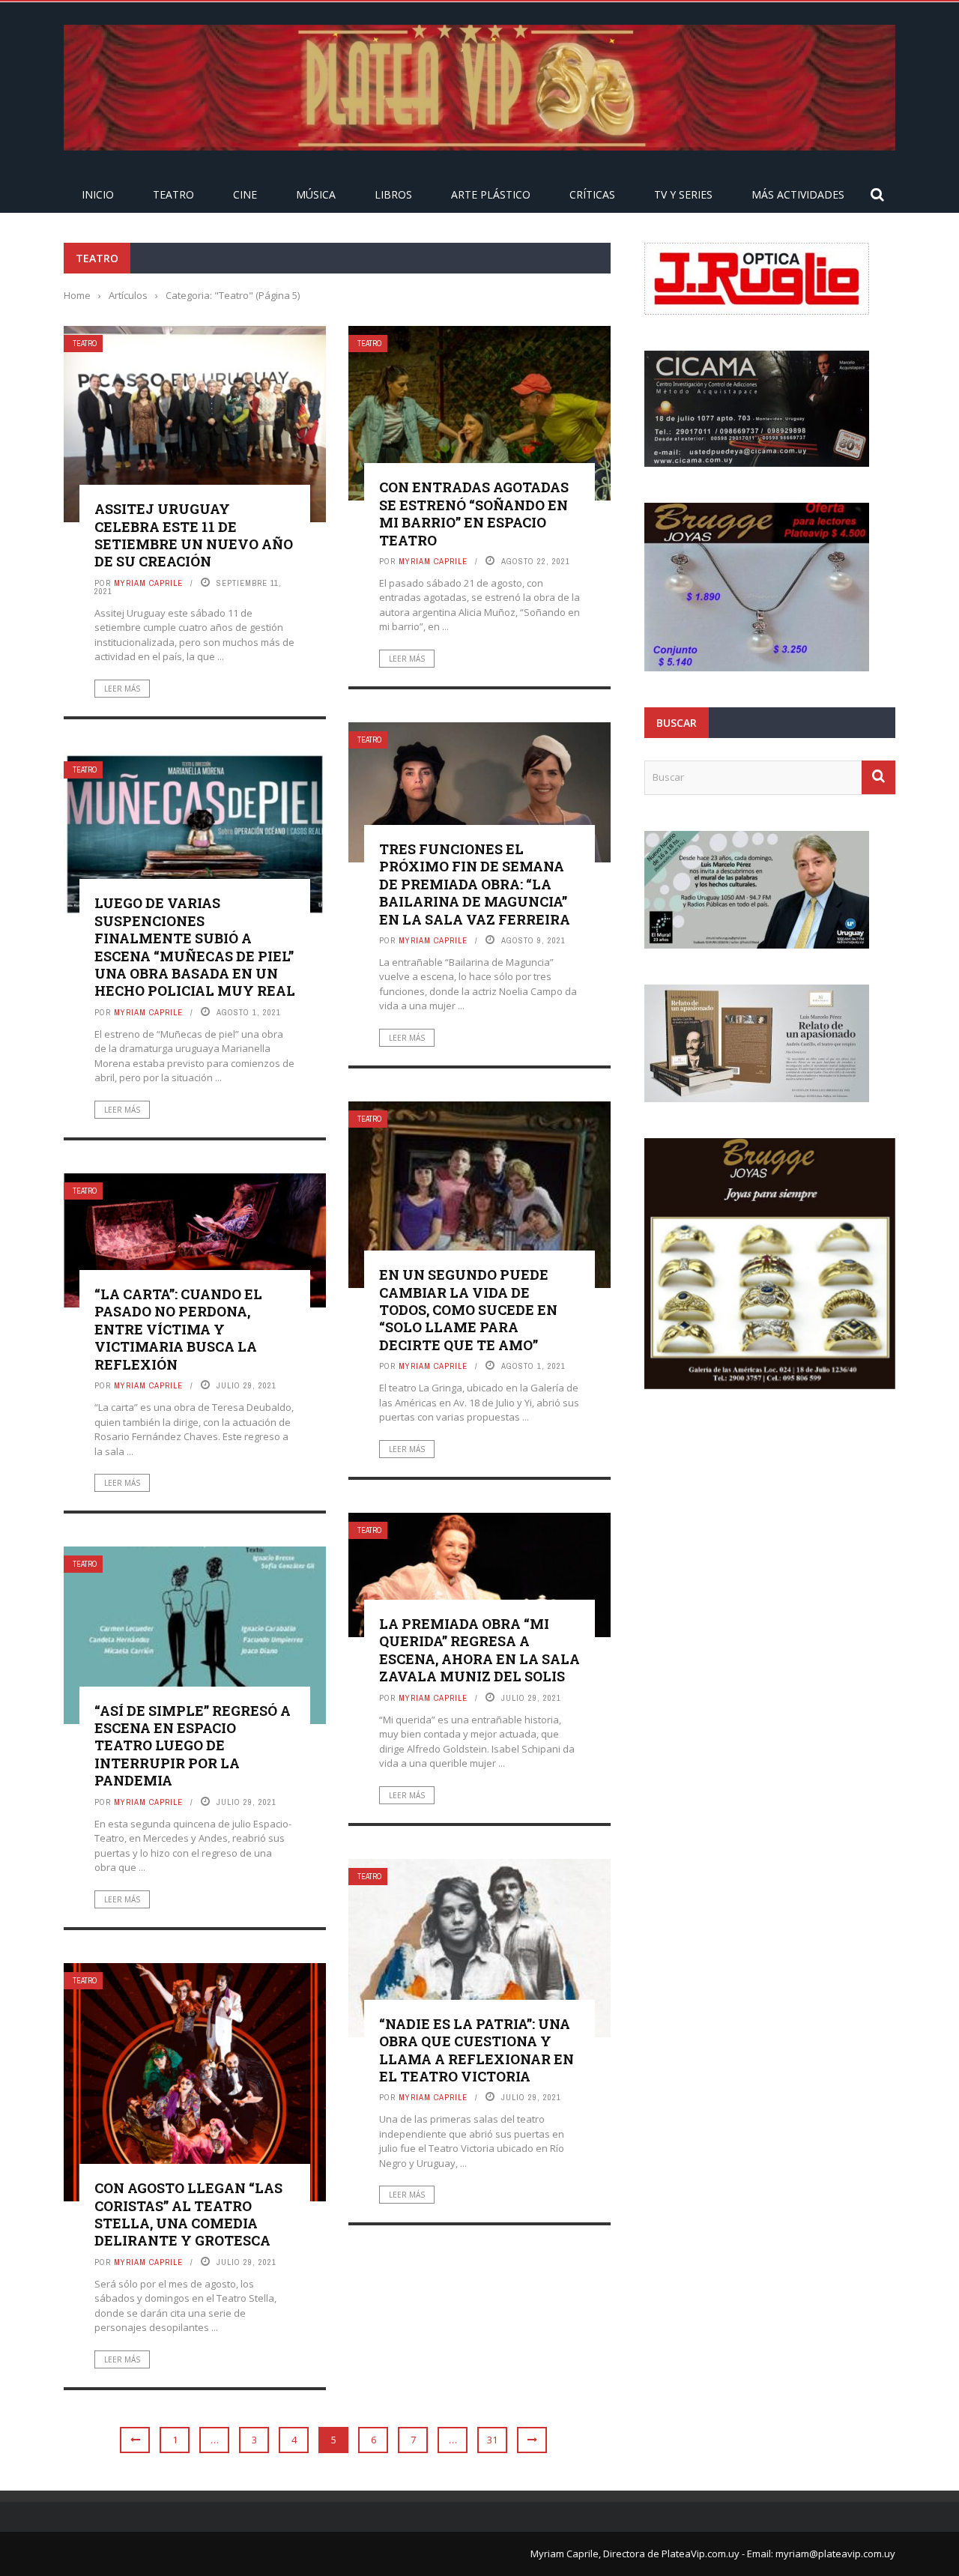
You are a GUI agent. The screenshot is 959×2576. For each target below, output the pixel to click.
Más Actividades (798, 194)
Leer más (122, 689)
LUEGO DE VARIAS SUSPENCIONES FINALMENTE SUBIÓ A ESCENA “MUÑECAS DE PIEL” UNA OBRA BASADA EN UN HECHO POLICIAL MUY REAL (195, 947)
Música (316, 194)
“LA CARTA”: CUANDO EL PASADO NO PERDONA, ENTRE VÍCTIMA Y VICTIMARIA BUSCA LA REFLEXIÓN (178, 1329)
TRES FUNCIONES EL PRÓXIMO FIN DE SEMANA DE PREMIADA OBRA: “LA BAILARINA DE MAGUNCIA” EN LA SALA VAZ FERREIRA (475, 884)
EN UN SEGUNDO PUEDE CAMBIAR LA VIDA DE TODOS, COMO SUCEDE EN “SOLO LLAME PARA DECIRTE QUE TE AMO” (468, 1310)
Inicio (98, 194)
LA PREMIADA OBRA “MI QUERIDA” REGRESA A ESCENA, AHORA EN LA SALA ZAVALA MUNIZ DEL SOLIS (479, 1650)
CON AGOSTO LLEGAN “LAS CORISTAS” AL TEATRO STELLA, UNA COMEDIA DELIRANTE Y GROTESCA (188, 2214)
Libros (393, 194)
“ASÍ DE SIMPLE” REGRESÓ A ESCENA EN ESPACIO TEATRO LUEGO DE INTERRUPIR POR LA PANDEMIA (193, 1746)
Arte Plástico (491, 194)
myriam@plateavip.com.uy (835, 2554)
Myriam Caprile (148, 583)
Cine (245, 194)
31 (492, 2440)
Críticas (592, 194)
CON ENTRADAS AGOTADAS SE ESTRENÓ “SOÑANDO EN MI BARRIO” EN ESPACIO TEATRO (474, 513)
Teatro (173, 194)
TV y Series (683, 194)
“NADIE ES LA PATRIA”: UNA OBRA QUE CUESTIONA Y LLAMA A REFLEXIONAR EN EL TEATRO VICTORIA (477, 2050)
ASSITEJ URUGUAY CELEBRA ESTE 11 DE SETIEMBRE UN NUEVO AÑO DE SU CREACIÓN (194, 535)
